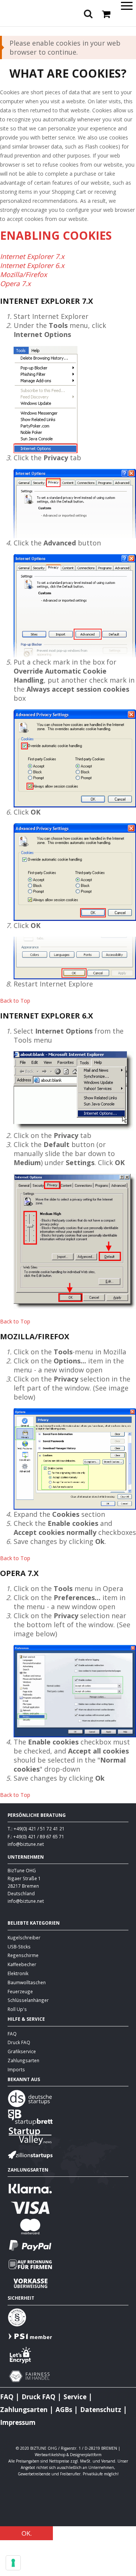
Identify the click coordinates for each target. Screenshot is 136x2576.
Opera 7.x (15, 283)
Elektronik (18, 1973)
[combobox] (68, 27)
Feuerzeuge (20, 1991)
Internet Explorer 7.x (32, 256)
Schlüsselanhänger (28, 2000)
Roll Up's (17, 2009)
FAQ (12, 2034)
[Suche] (128, 28)
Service (75, 2397)
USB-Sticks (19, 1947)
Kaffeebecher (22, 1964)
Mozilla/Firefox (23, 274)
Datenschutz (101, 2410)
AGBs (64, 2410)
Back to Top (15, 1001)
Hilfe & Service (26, 2019)
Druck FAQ (19, 2042)
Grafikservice (22, 2051)
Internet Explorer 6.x (32, 265)
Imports (16, 2069)
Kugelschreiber (24, 1937)
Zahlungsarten (23, 2060)
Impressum (18, 2422)
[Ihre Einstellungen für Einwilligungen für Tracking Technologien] (13, 2563)
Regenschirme (23, 1955)
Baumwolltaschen (27, 1982)
